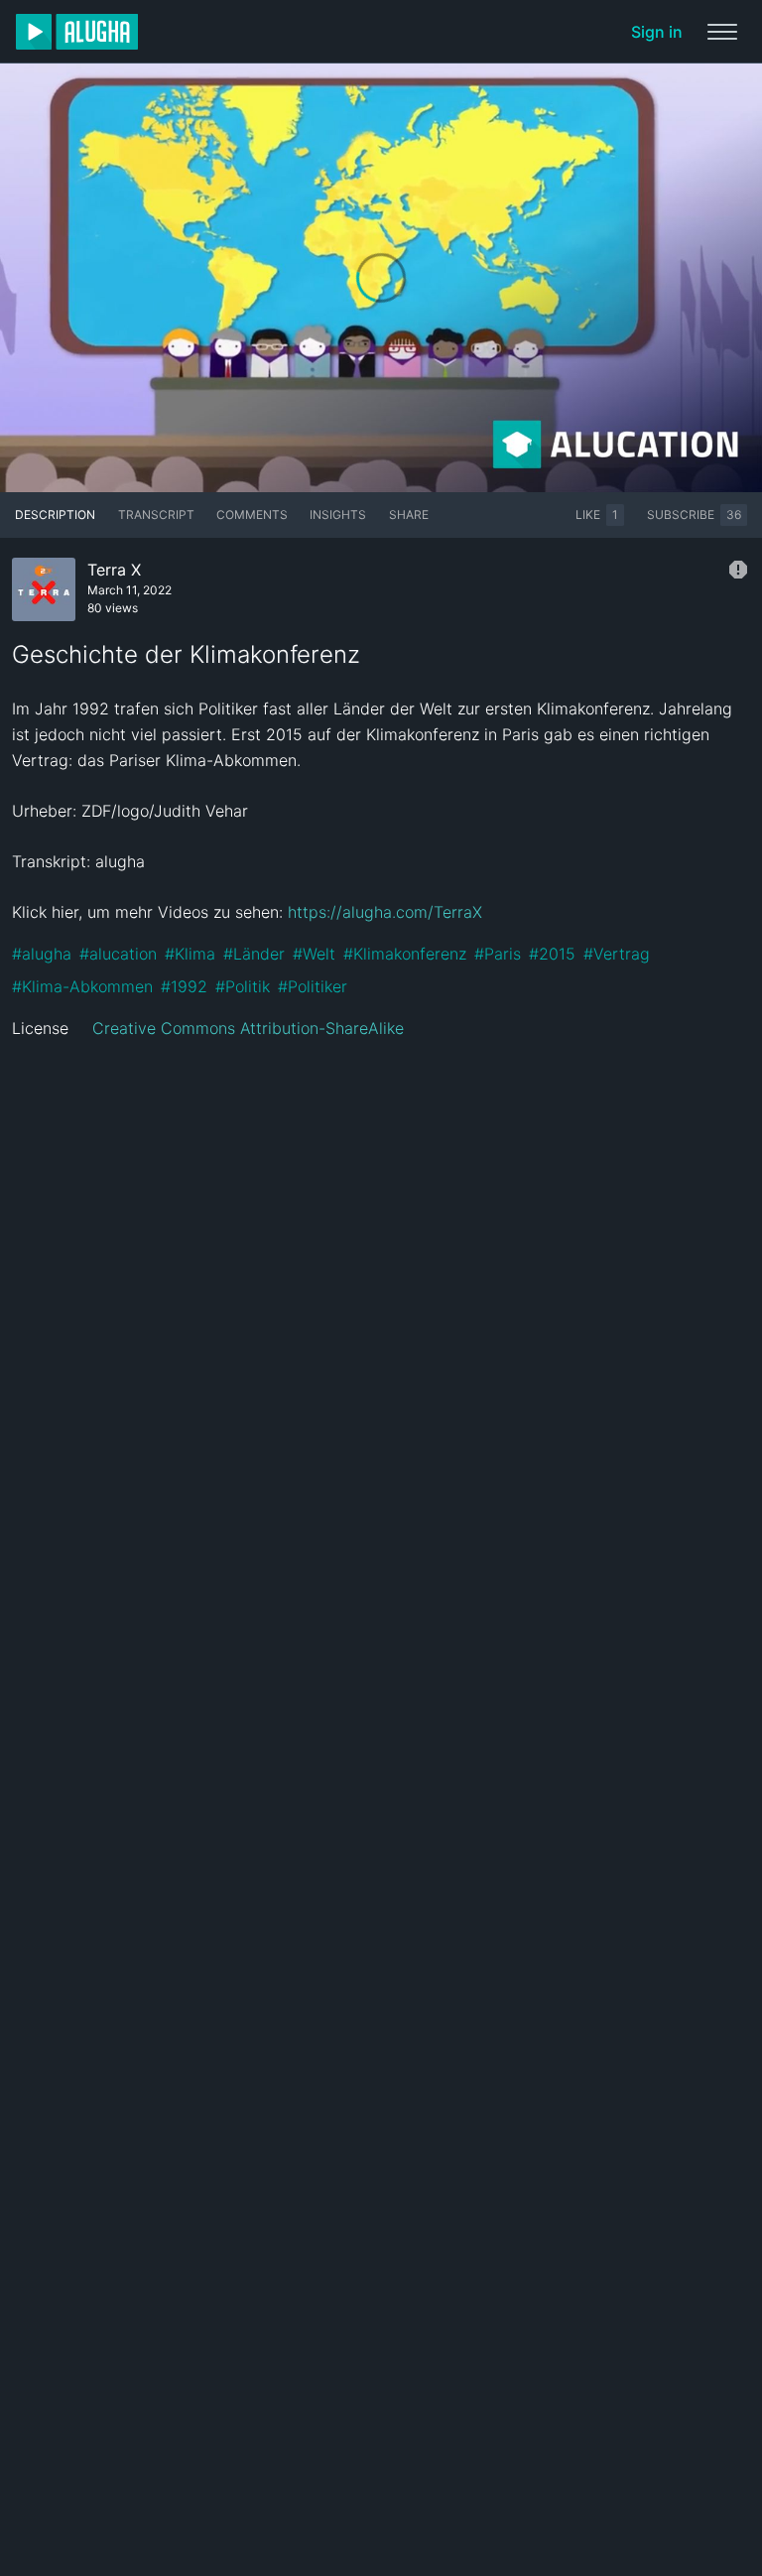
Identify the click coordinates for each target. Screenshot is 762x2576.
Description (55, 515)
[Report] (738, 570)
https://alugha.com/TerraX (385, 912)
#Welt (314, 954)
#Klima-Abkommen (82, 986)
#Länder (254, 954)
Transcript (156, 515)
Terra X (114, 570)
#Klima (190, 954)
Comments (252, 515)
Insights (338, 515)
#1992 (184, 986)
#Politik (243, 986)
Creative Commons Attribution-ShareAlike (248, 1028)
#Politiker (313, 986)
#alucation (118, 954)
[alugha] (77, 32)
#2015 (552, 954)
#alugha (42, 954)
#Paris (498, 954)
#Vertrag (617, 954)
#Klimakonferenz (405, 954)
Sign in (657, 32)
